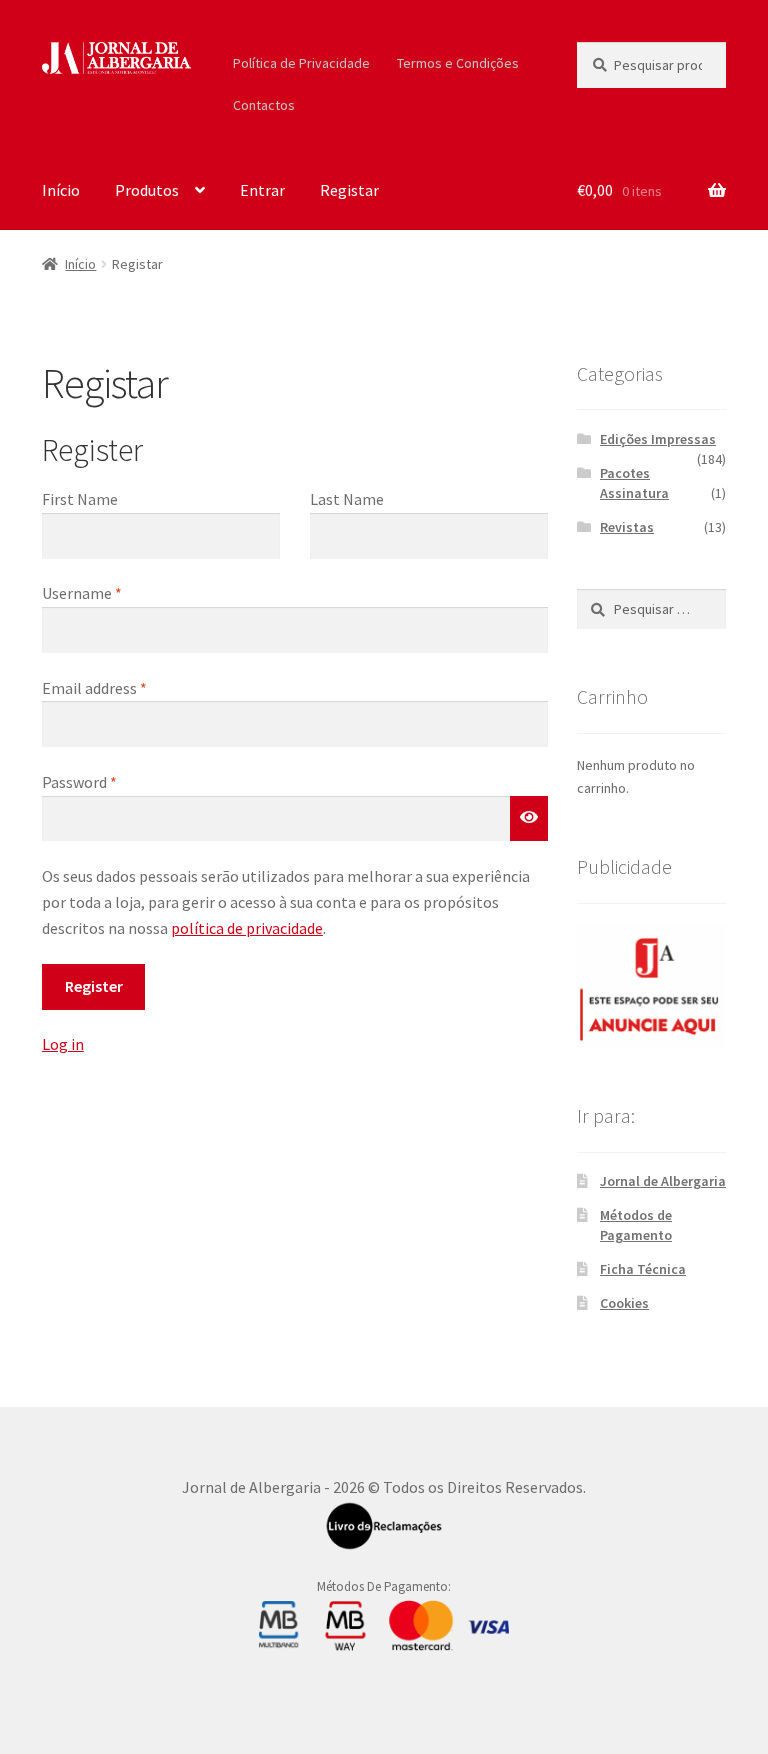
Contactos (264, 105)
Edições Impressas (658, 439)
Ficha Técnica (643, 1269)
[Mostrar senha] (529, 819)
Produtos (147, 190)
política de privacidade (247, 928)
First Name (80, 499)
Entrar (262, 190)
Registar (349, 190)
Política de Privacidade (301, 63)
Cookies (624, 1303)
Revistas (627, 527)
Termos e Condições (458, 63)
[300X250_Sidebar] (651, 986)
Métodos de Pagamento (636, 1225)
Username (82, 593)
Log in (63, 1044)
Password (79, 782)
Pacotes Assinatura (634, 483)
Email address (94, 688)
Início (61, 190)
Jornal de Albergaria (663, 1181)
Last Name (347, 499)
